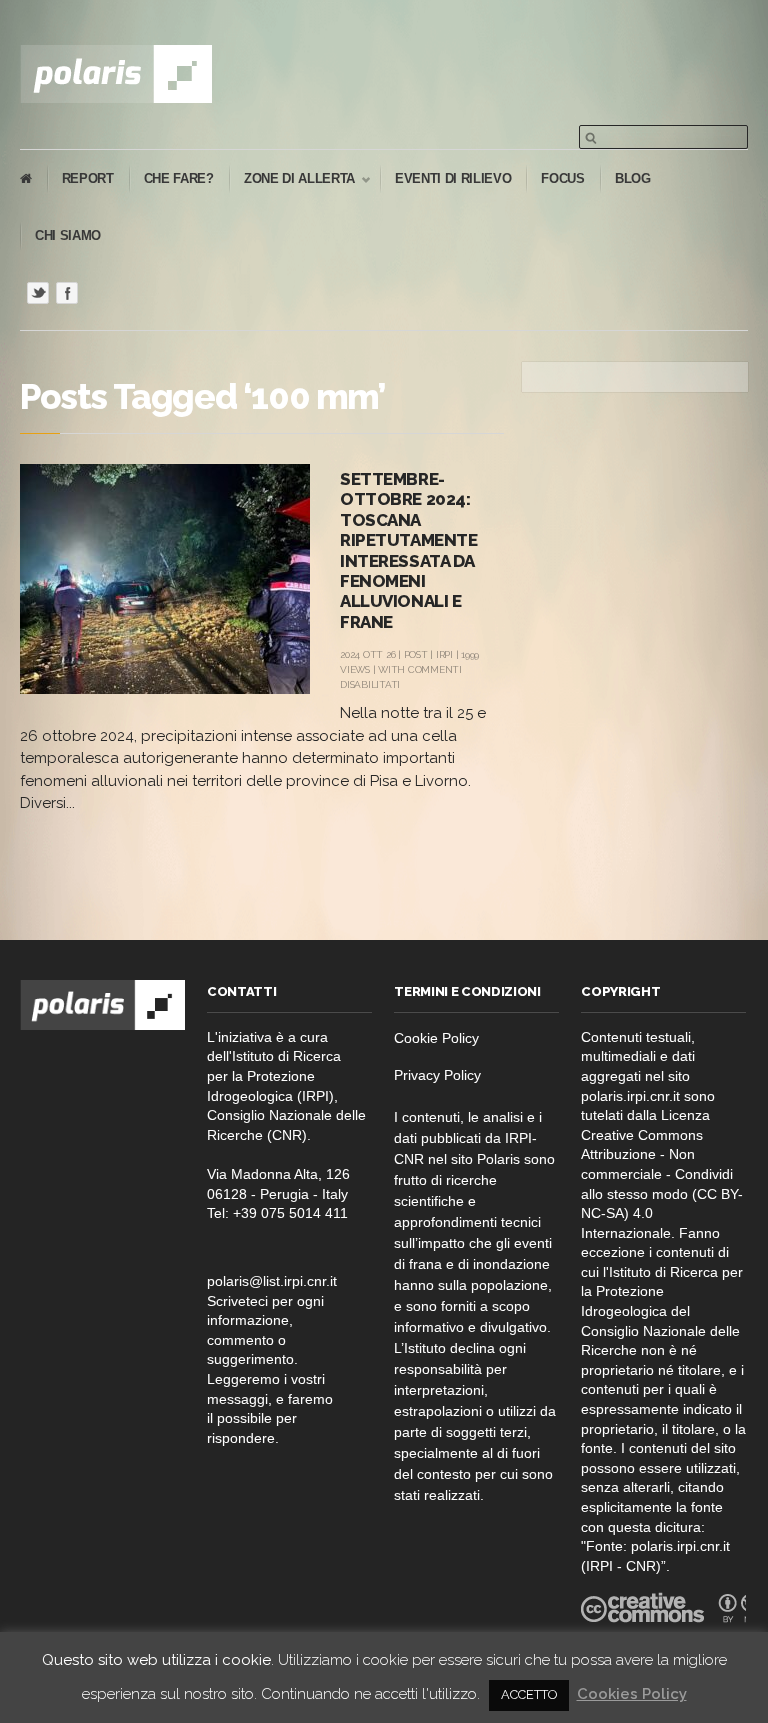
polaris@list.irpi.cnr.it (272, 1281)
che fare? (179, 178)
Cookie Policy (436, 1038)
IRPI (444, 654)
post (416, 654)
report (88, 178)
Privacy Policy (437, 1075)
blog (633, 178)
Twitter (38, 293)
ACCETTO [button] (529, 1694)
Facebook (67, 293)
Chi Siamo (68, 235)
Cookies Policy (632, 1694)
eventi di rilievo (453, 178)
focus (562, 178)
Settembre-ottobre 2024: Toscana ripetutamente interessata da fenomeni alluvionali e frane (408, 550)
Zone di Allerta (292, 179)
